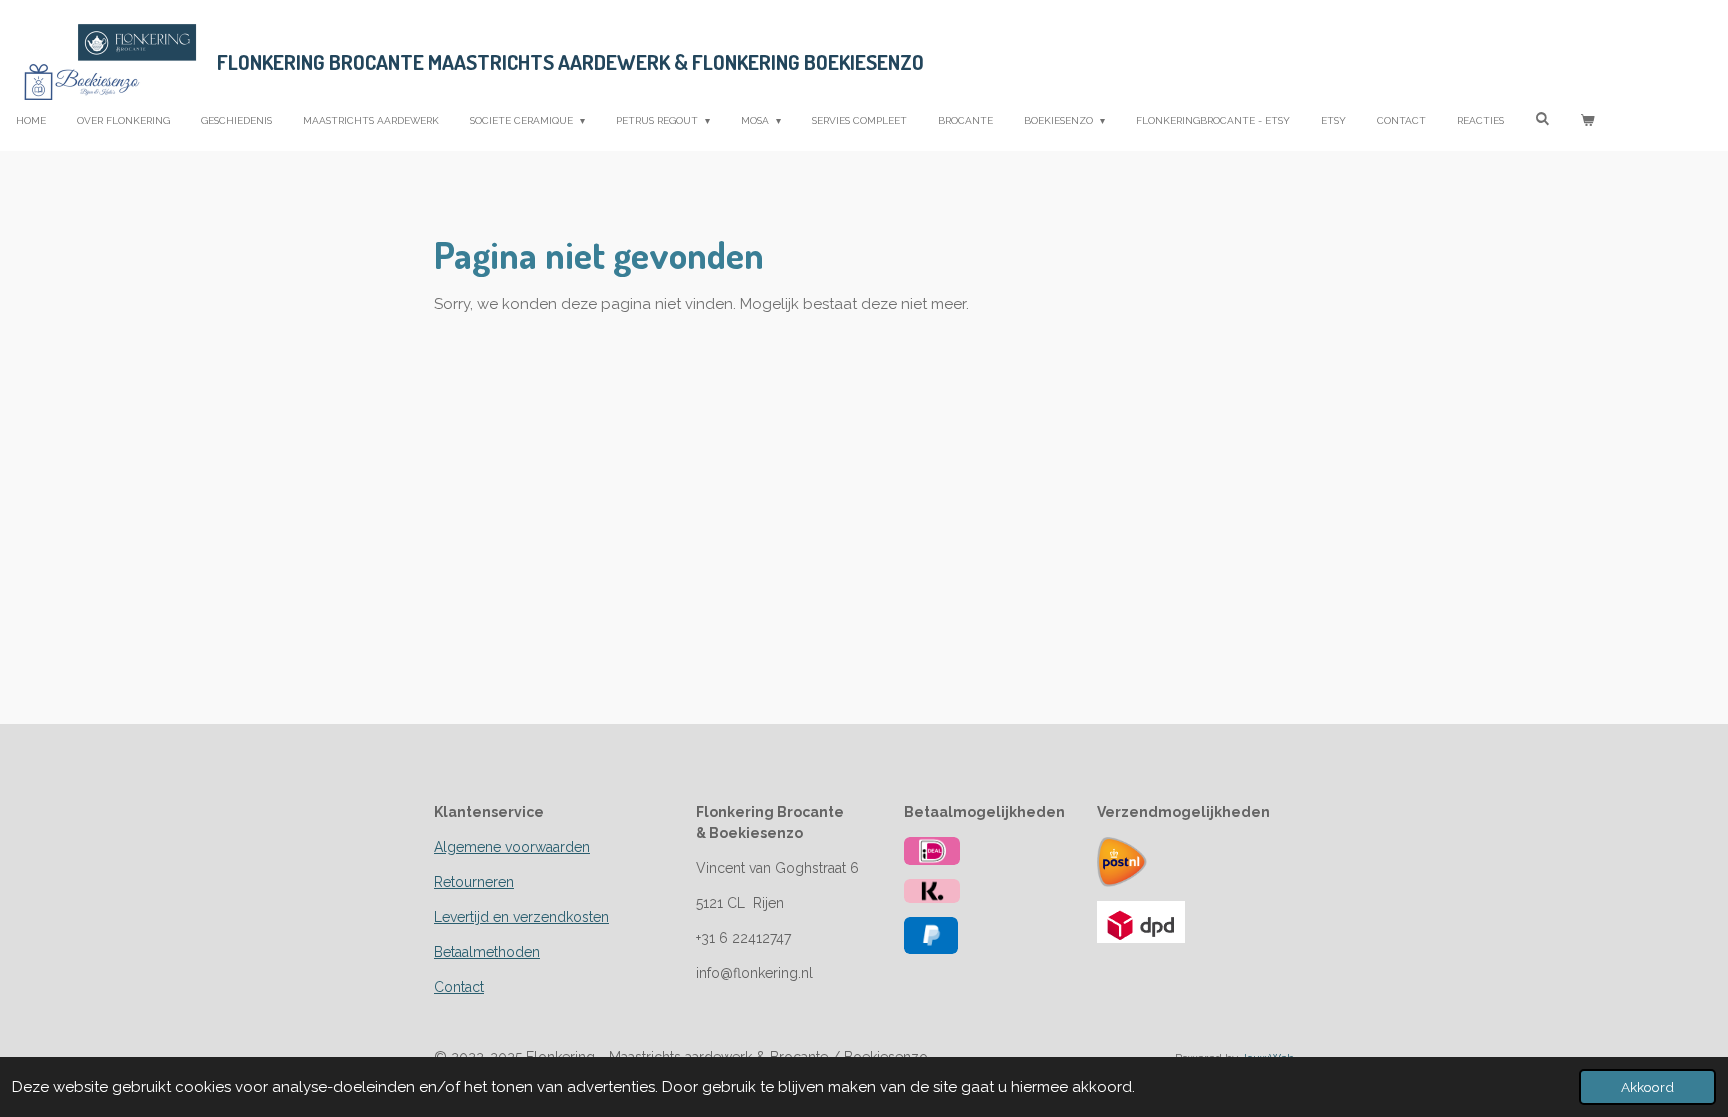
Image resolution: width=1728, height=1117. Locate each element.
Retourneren (474, 882)
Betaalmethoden (487, 952)
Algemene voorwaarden (512, 847)
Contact (459, 987)
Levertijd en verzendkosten (521, 917)
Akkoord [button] (1647, 1087)
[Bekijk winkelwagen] (1587, 120)
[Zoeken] (1542, 118)
